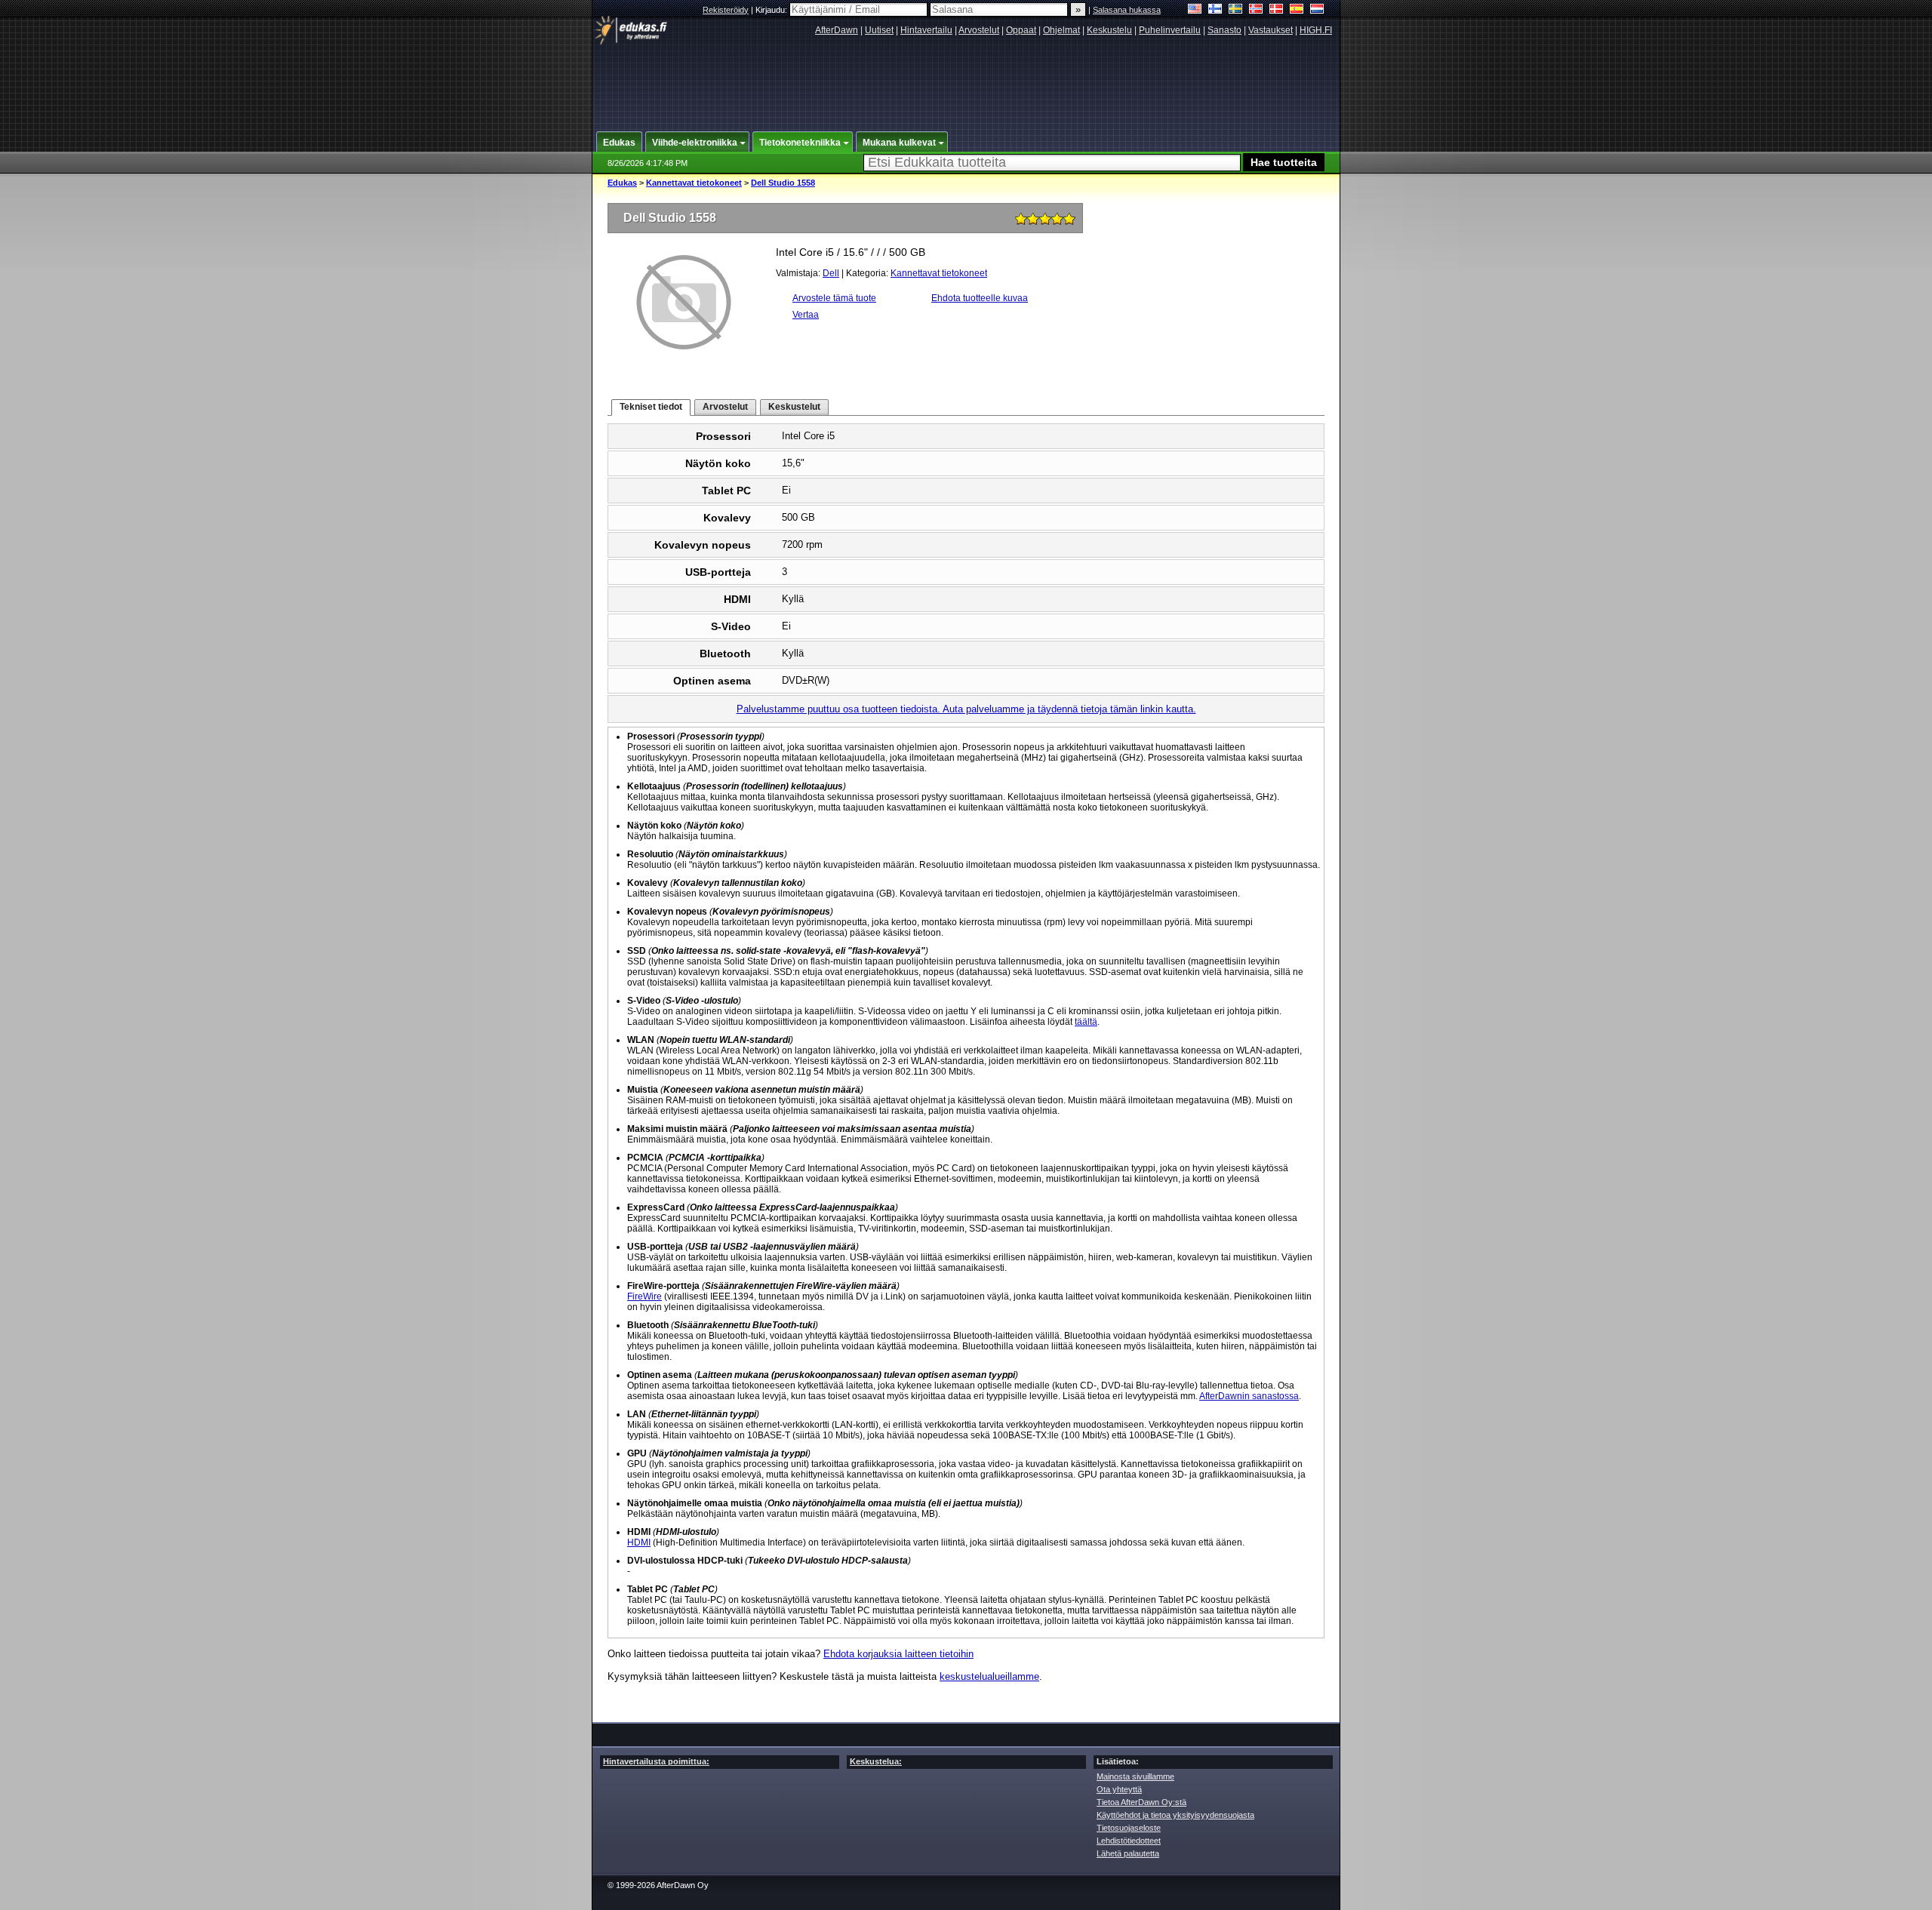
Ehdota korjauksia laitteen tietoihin (898, 1654)
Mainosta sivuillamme (1135, 1776)
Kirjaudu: (772, 10)
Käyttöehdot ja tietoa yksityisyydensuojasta (1175, 1815)
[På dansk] (1277, 10)
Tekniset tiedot (651, 407)
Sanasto (1224, 30)
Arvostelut (979, 30)
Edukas (622, 183)
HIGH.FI (1316, 30)
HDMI (639, 1542)
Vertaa (806, 315)
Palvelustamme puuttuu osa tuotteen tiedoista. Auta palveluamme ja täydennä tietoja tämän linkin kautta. (966, 709)
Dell (831, 273)
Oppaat (1021, 30)
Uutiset (879, 30)
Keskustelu (1109, 30)
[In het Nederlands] (1317, 10)
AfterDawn (837, 30)
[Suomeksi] (1215, 10)
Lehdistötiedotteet (1129, 1841)
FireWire (645, 1296)
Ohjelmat (1061, 30)
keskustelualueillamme (989, 1676)
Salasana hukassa (1127, 10)
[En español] (1297, 10)
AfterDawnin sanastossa (1249, 1396)
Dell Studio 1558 (783, 183)
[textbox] (1052, 163)
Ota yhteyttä (1119, 1789)
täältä (1086, 1022)
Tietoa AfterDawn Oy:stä (1141, 1802)
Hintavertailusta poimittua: (656, 1761)
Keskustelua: (876, 1761)
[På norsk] (1256, 10)
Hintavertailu (926, 30)
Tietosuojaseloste (1129, 1828)
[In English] (1195, 10)
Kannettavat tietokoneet (694, 183)
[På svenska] (1236, 10)
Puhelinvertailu (1170, 30)
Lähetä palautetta (1128, 1853)
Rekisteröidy (726, 10)
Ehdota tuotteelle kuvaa (980, 298)
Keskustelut (794, 407)
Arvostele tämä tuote (834, 298)
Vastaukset (1271, 30)
